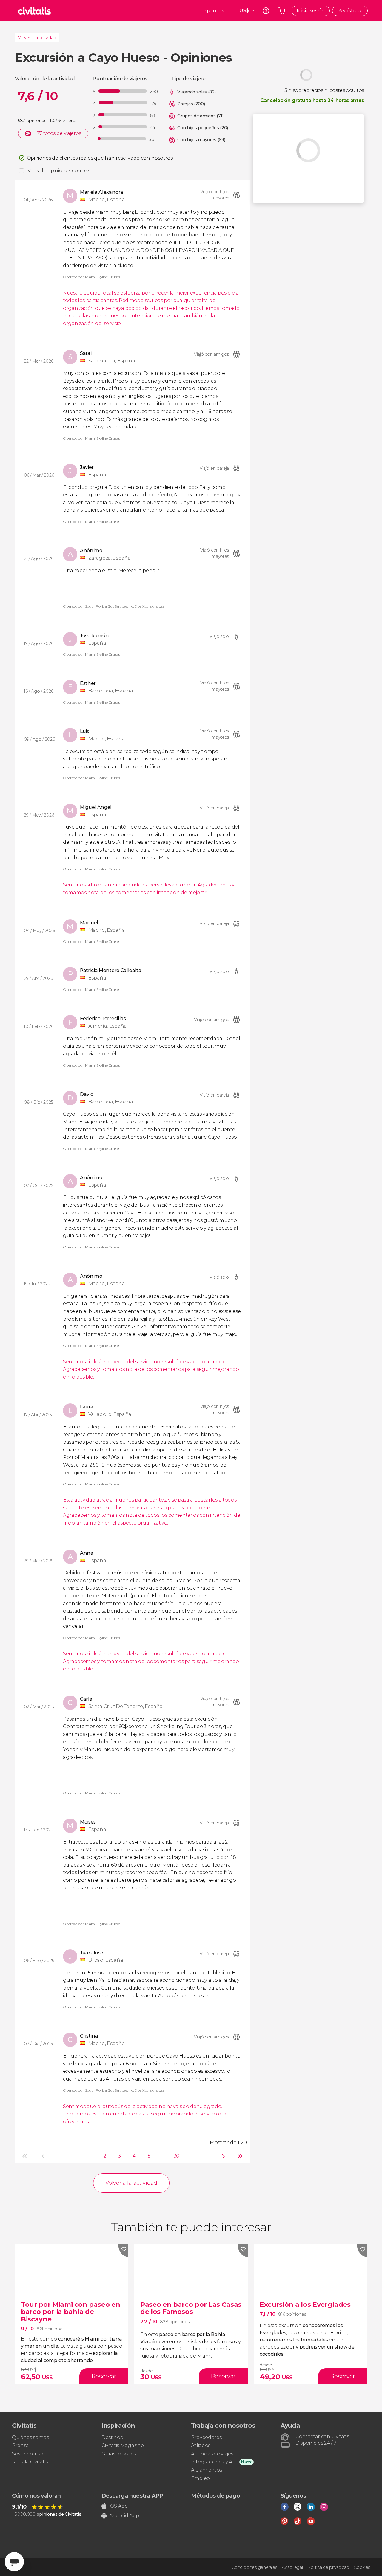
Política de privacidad (328, 2567)
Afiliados (201, 2445)
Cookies (362, 2567)
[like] (123, 2251)
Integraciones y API (214, 2462)
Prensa (20, 2445)
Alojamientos (207, 2470)
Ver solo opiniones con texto (61, 171)
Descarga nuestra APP (132, 2496)
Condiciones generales (254, 2567)
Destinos (112, 2437)
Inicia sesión (311, 11)
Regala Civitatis (30, 2462)
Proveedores (206, 2437)
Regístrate (350, 11)
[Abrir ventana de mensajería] (14, 2562)
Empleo (200, 2478)
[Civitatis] (34, 11)
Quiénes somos (30, 2437)
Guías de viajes (119, 2454)
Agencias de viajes (212, 2454)
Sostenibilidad (29, 2454)
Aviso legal (292, 2567)
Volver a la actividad (37, 38)
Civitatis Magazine (123, 2445)
